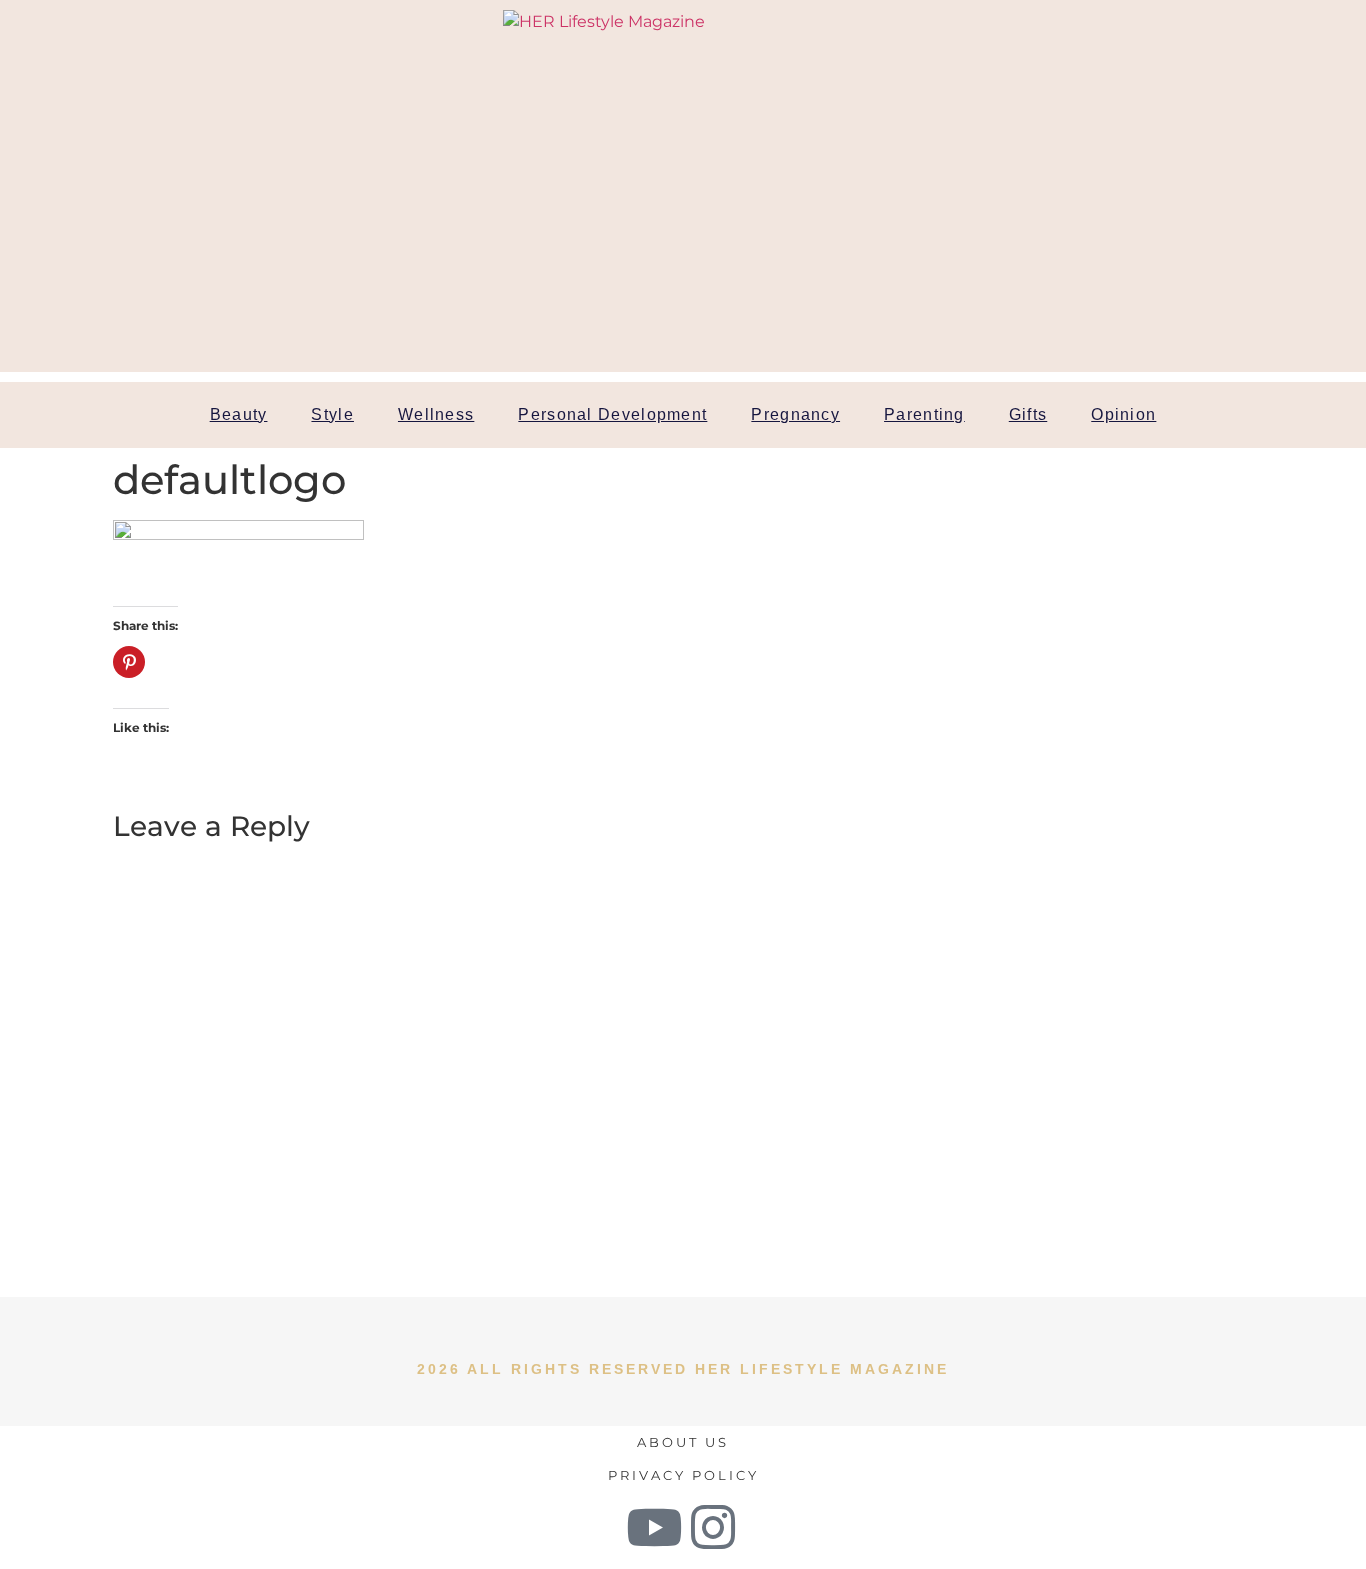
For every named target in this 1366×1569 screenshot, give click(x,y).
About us (683, 1442)
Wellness (436, 414)
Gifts (1028, 414)
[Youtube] (654, 1527)
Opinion (1123, 414)
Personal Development (612, 414)
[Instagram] (713, 1527)
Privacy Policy (683, 1475)
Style (332, 414)
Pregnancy (795, 414)
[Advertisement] (683, 232)
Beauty (239, 414)
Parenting (924, 414)
